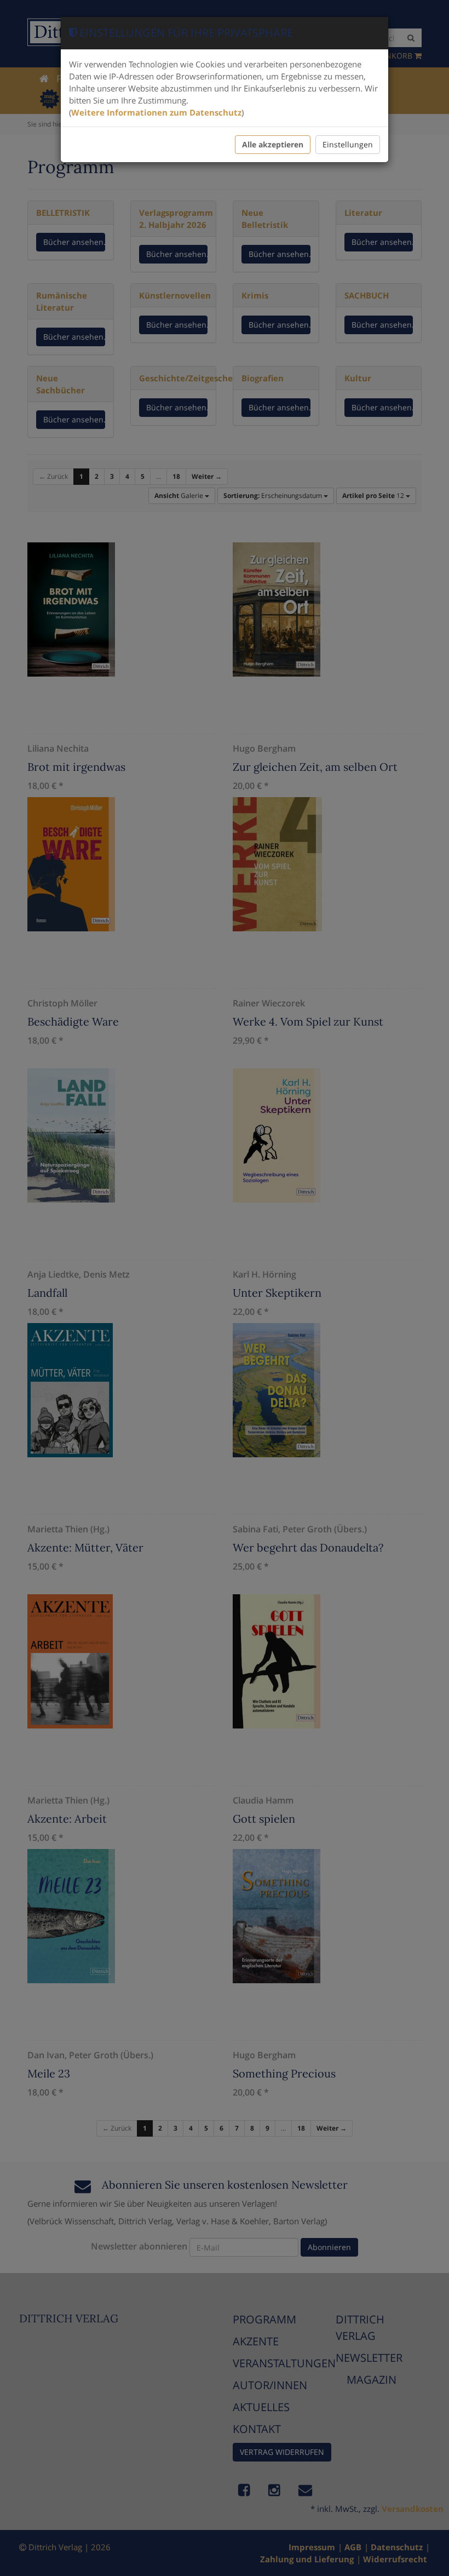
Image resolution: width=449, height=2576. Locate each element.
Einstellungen (348, 144)
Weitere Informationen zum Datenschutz (156, 112)
